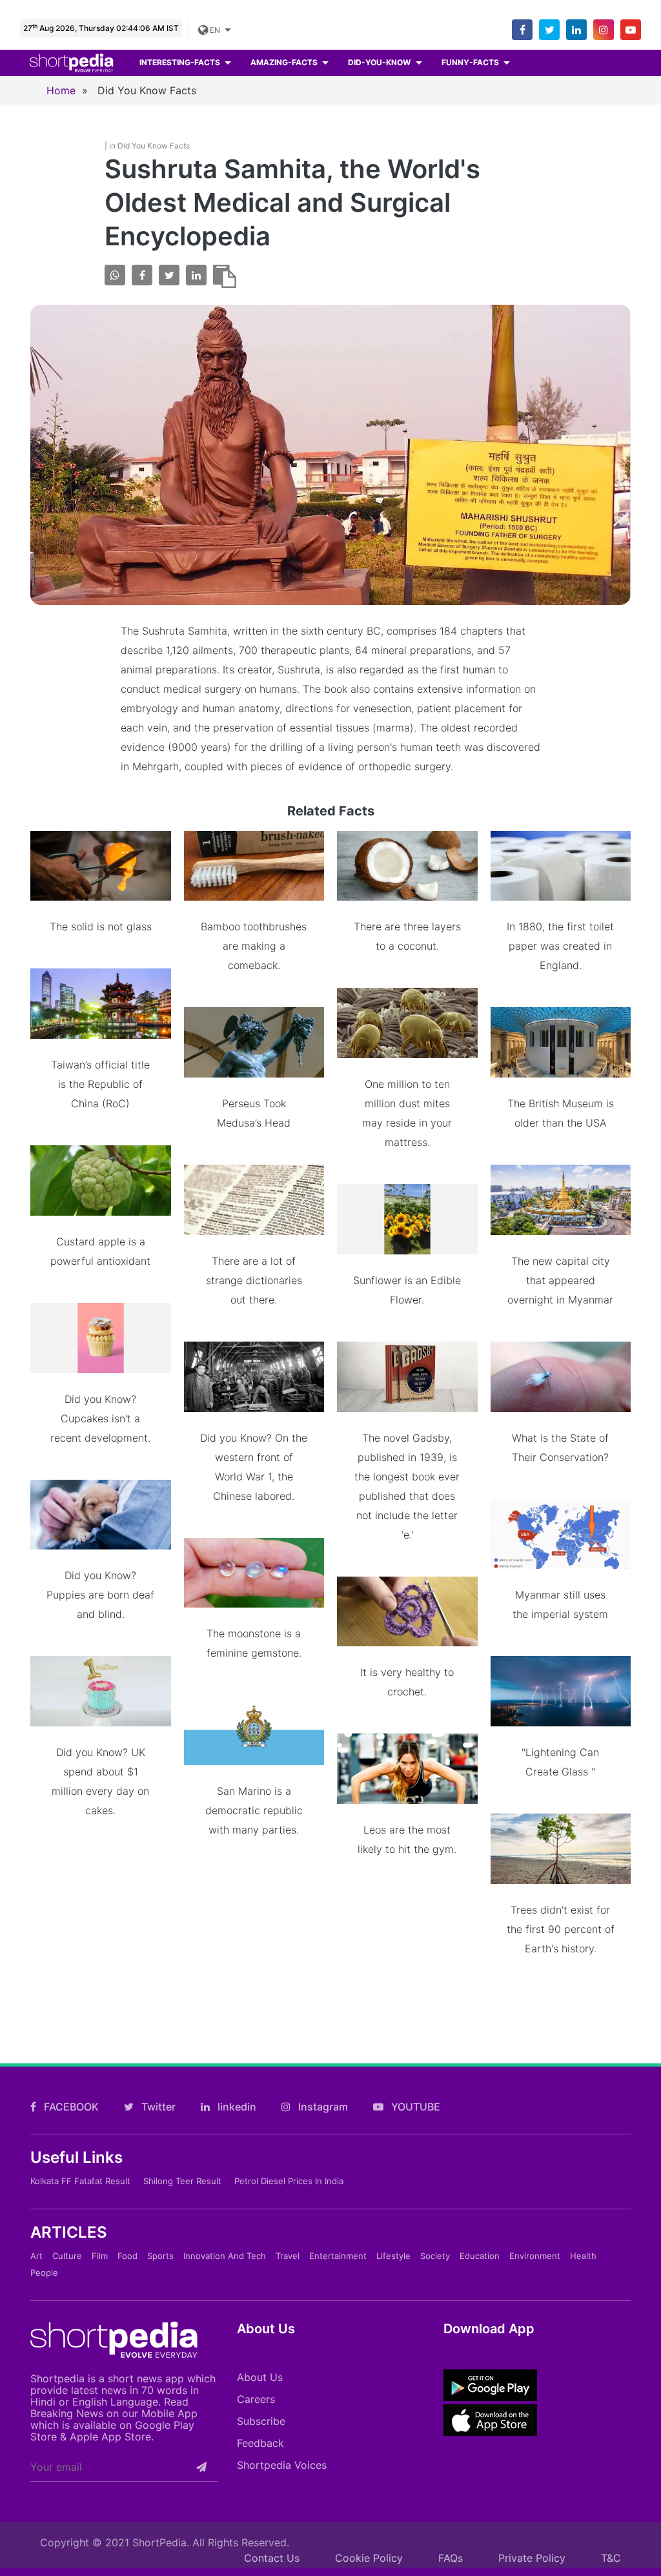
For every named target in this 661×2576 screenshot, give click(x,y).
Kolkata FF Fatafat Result (80, 2181)
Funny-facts (471, 62)
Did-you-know (380, 62)
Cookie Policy (369, 2558)
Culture (67, 2256)
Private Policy (532, 2558)
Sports (160, 2256)
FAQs (451, 2558)
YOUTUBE (414, 2107)
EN (215, 30)
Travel (288, 2256)
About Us (260, 2377)
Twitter (157, 2107)
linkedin (236, 2107)
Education (480, 2256)
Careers (256, 2399)
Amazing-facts (285, 62)
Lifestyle (393, 2256)
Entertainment (338, 2256)
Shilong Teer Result (182, 2181)
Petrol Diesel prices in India (289, 2181)
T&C (611, 2558)
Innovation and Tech (225, 2256)
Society (435, 2256)
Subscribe (261, 2421)
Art (36, 2256)
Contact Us (272, 2558)
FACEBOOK (70, 2107)
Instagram (322, 2107)
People (44, 2273)
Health (583, 2256)
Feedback (260, 2443)
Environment (535, 2256)
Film (100, 2256)
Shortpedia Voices (282, 2465)
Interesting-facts (181, 62)
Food (127, 2256)
